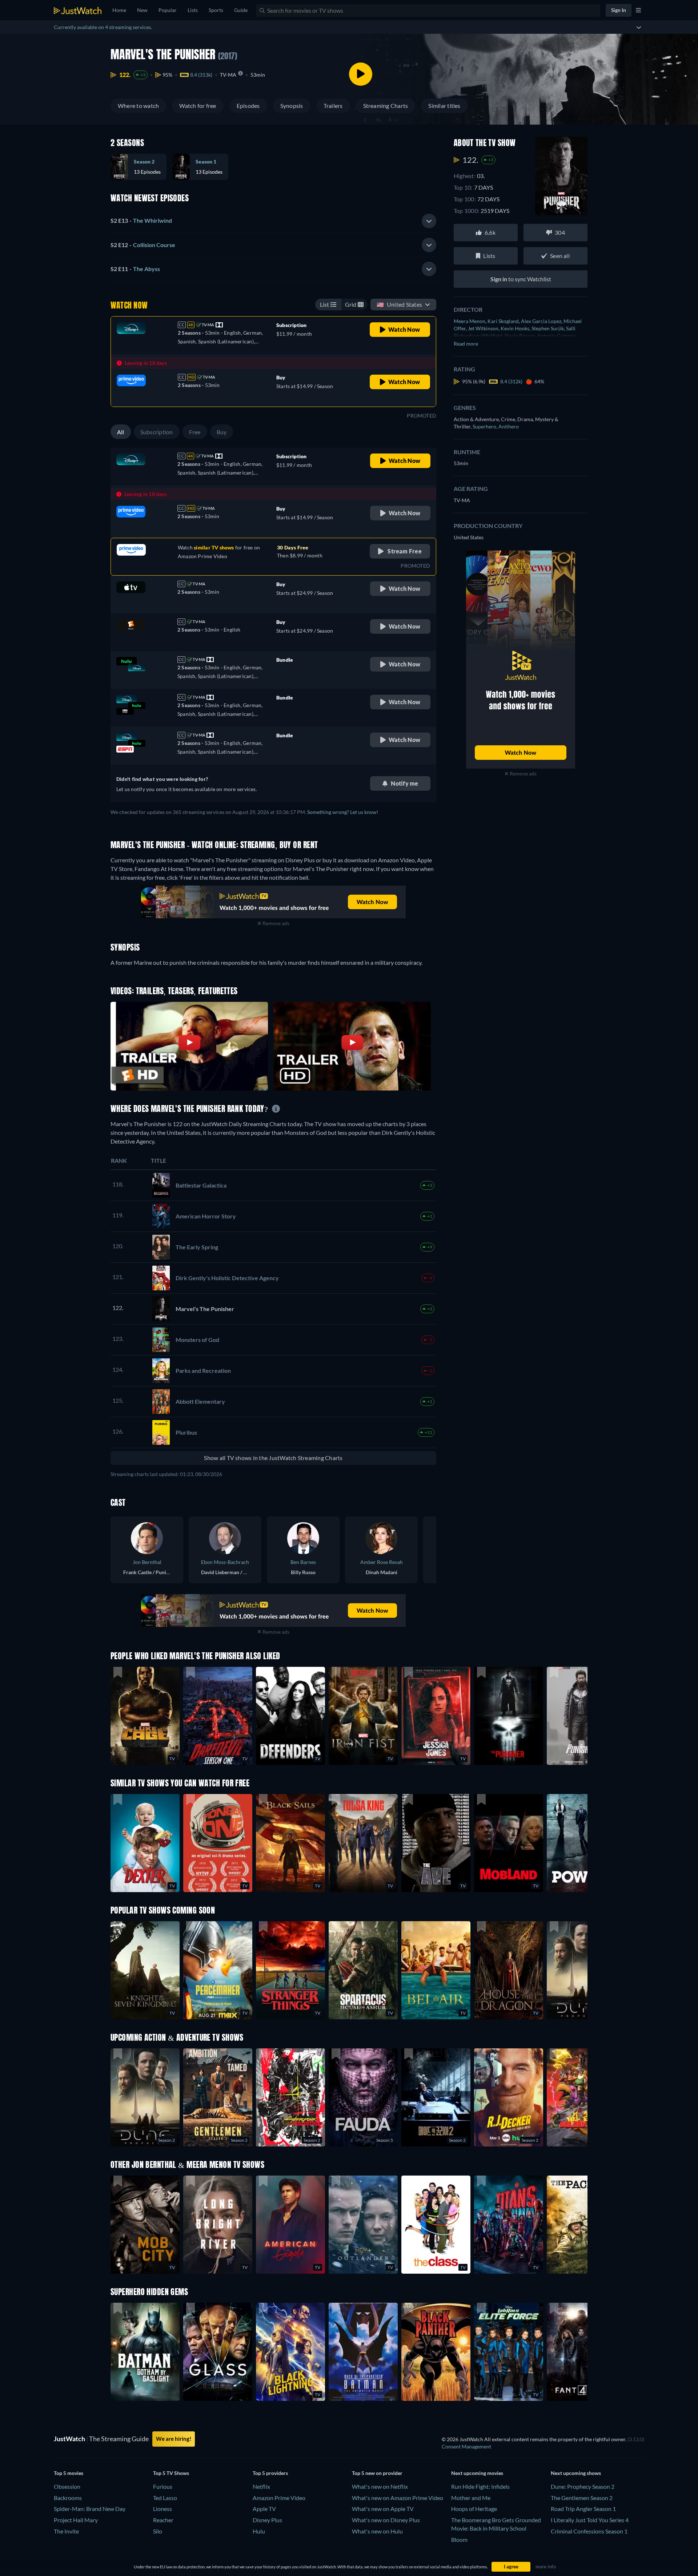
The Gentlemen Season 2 (582, 2498)
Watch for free (198, 106)
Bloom (459, 2539)
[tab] (273, 221)
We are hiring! (174, 2439)
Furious (163, 2486)
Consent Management (466, 2446)
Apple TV (264, 2509)
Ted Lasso (165, 2498)
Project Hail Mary (76, 2520)
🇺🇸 (399, 304)
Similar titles (444, 106)
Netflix (261, 2486)
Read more (466, 344)
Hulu (259, 2531)
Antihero (509, 426)
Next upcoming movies (477, 2473)
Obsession (67, 2486)
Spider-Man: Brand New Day (90, 2509)
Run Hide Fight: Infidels (480, 2486)
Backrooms (68, 2498)
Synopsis (292, 106)
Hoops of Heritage (474, 2509)
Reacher (163, 2520)
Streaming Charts (386, 106)
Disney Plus (267, 2520)
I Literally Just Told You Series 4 (590, 2520)
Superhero (486, 426)
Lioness (163, 2509)
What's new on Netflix (380, 2486)
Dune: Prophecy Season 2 (583, 2486)
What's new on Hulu (377, 2531)
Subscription (157, 432)
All (121, 432)
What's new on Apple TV (383, 2509)
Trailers (333, 106)
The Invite (66, 2531)
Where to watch (138, 106)
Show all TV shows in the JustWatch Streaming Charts (273, 1458)
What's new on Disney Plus (386, 2520)
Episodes (248, 106)
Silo (158, 2531)
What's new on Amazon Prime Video (398, 2498)
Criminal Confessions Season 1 (589, 2531)
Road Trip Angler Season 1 (583, 2509)
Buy (222, 432)
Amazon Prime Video (279, 2498)
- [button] (141, 220)
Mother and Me (471, 2498)
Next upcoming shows (576, 2473)
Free (195, 432)
